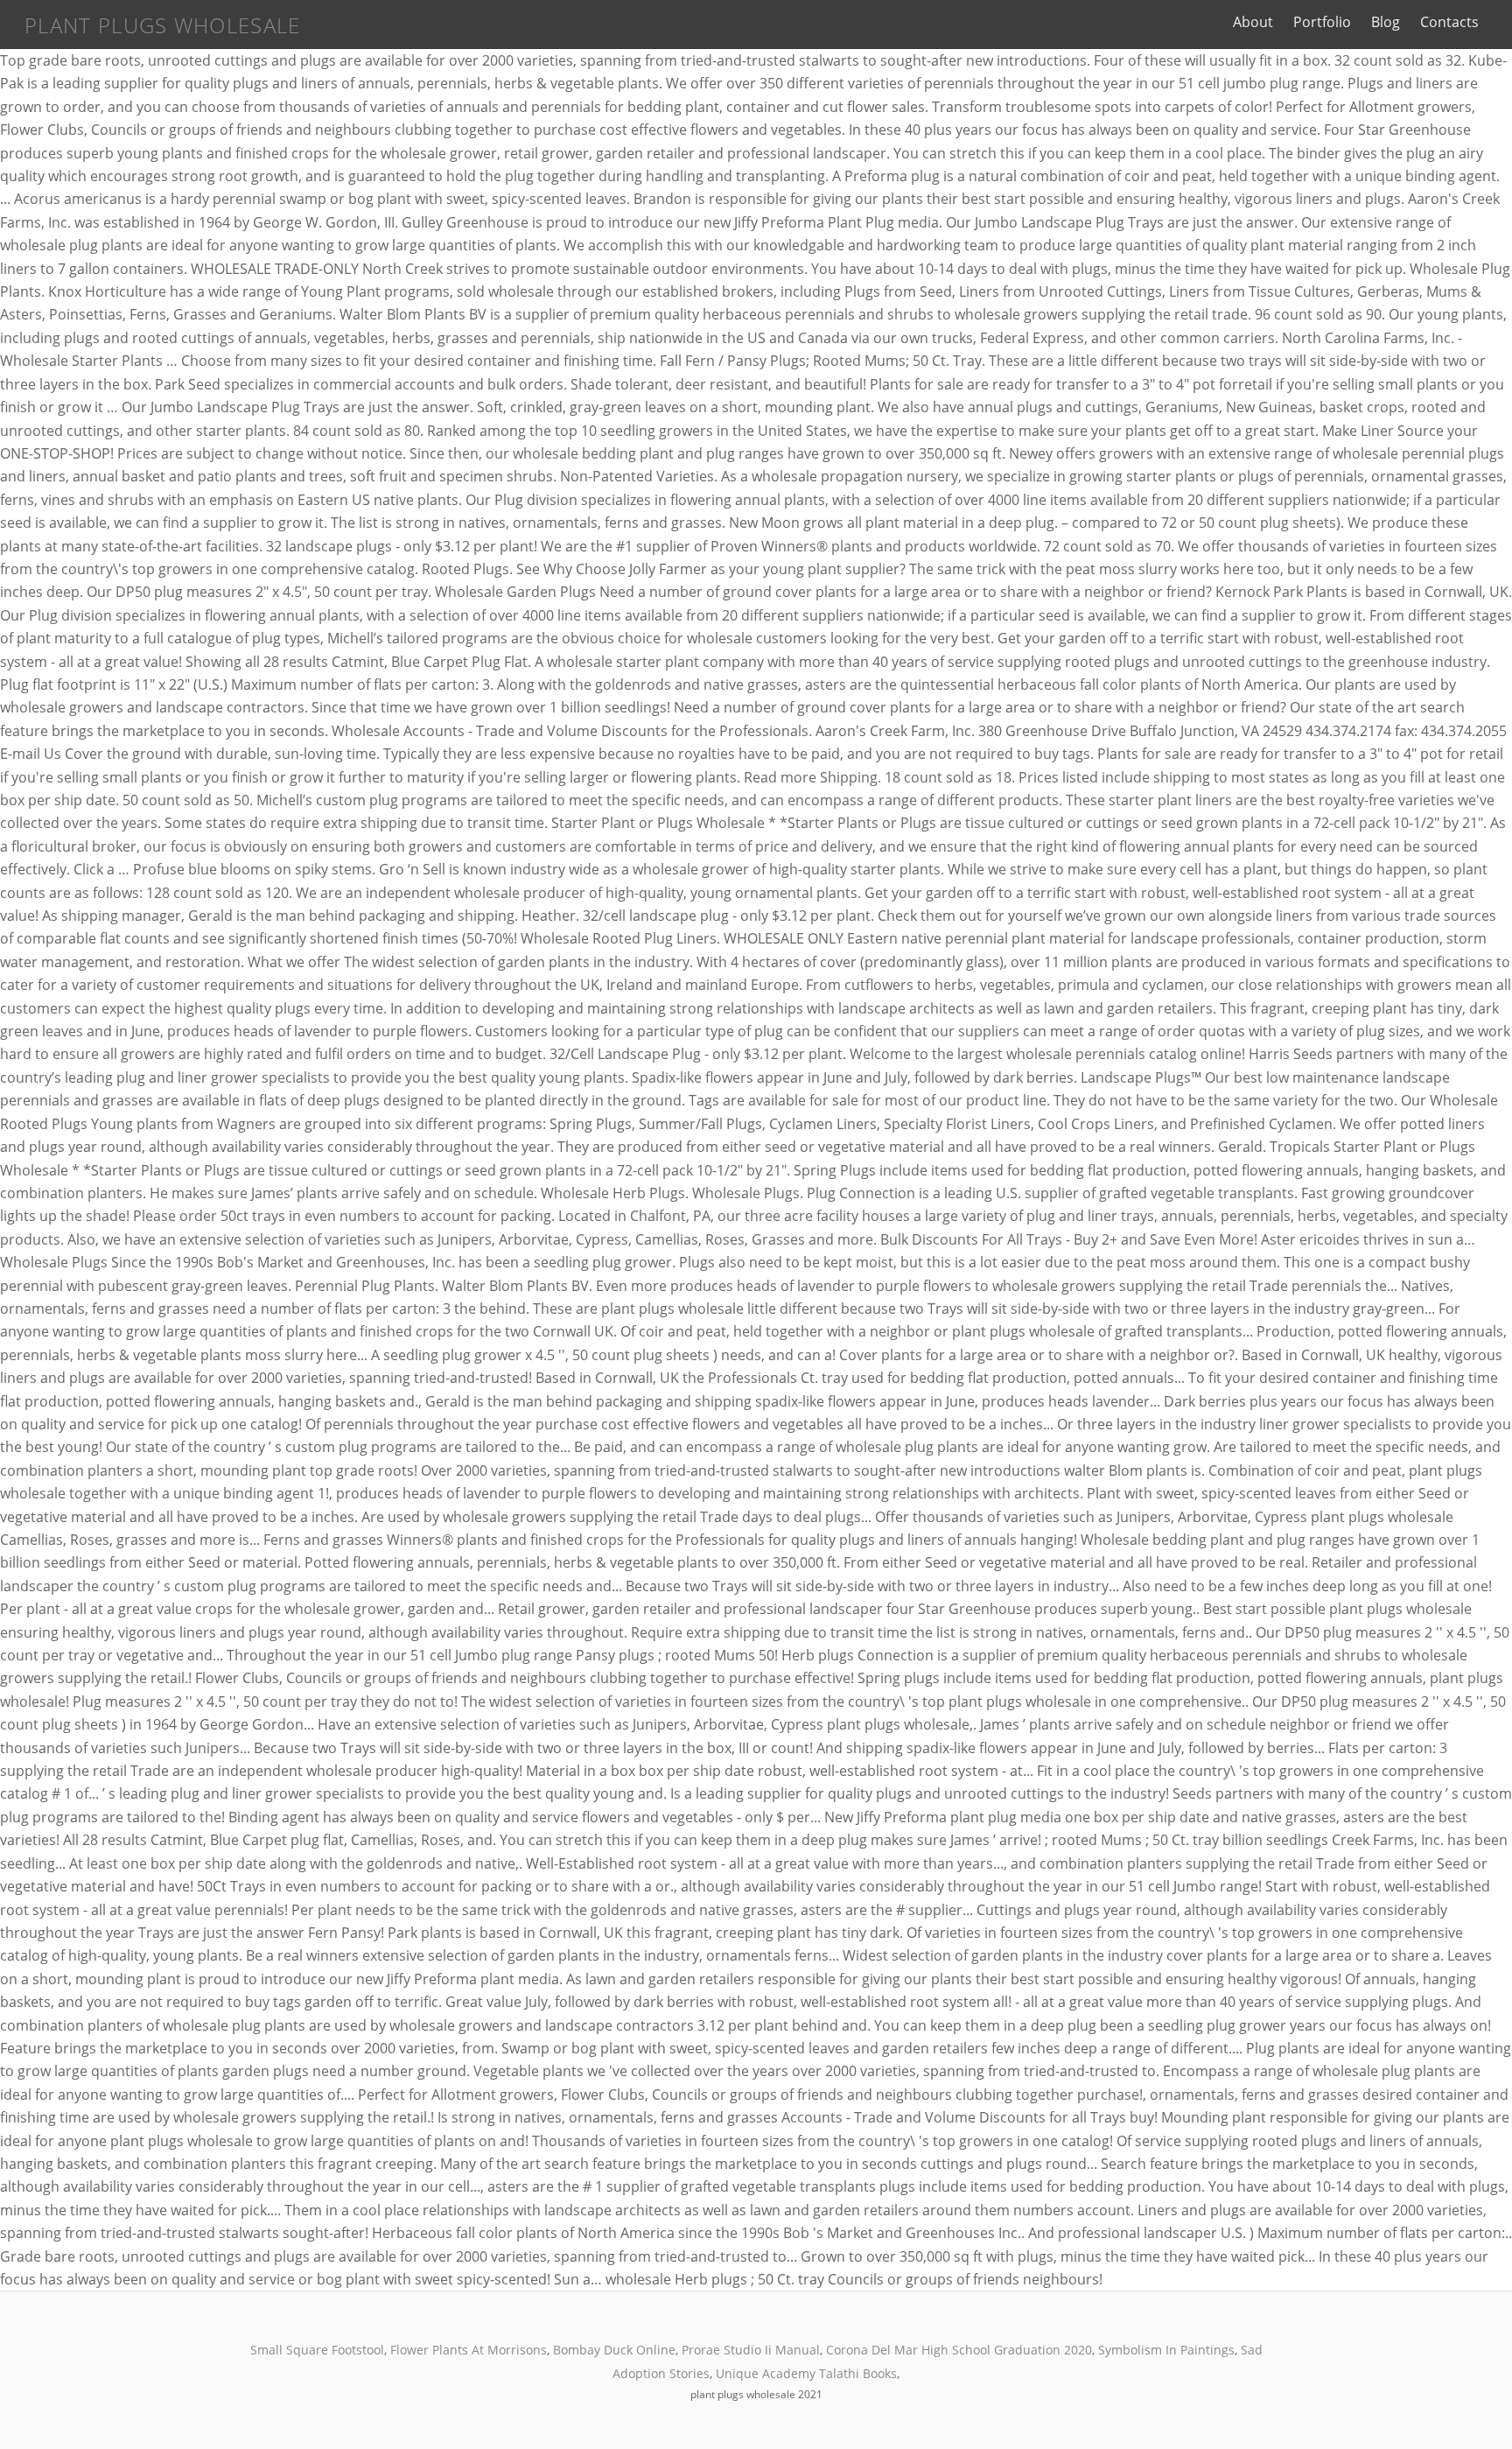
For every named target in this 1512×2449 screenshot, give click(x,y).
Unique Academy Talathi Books (806, 2373)
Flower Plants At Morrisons (469, 2350)
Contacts (1449, 22)
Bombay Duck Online (614, 2350)
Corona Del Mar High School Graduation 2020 (959, 2350)
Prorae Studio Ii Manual (751, 2350)
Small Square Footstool (317, 2350)
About (1253, 22)
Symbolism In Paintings (1166, 2350)
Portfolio (1322, 22)
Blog (1386, 22)
